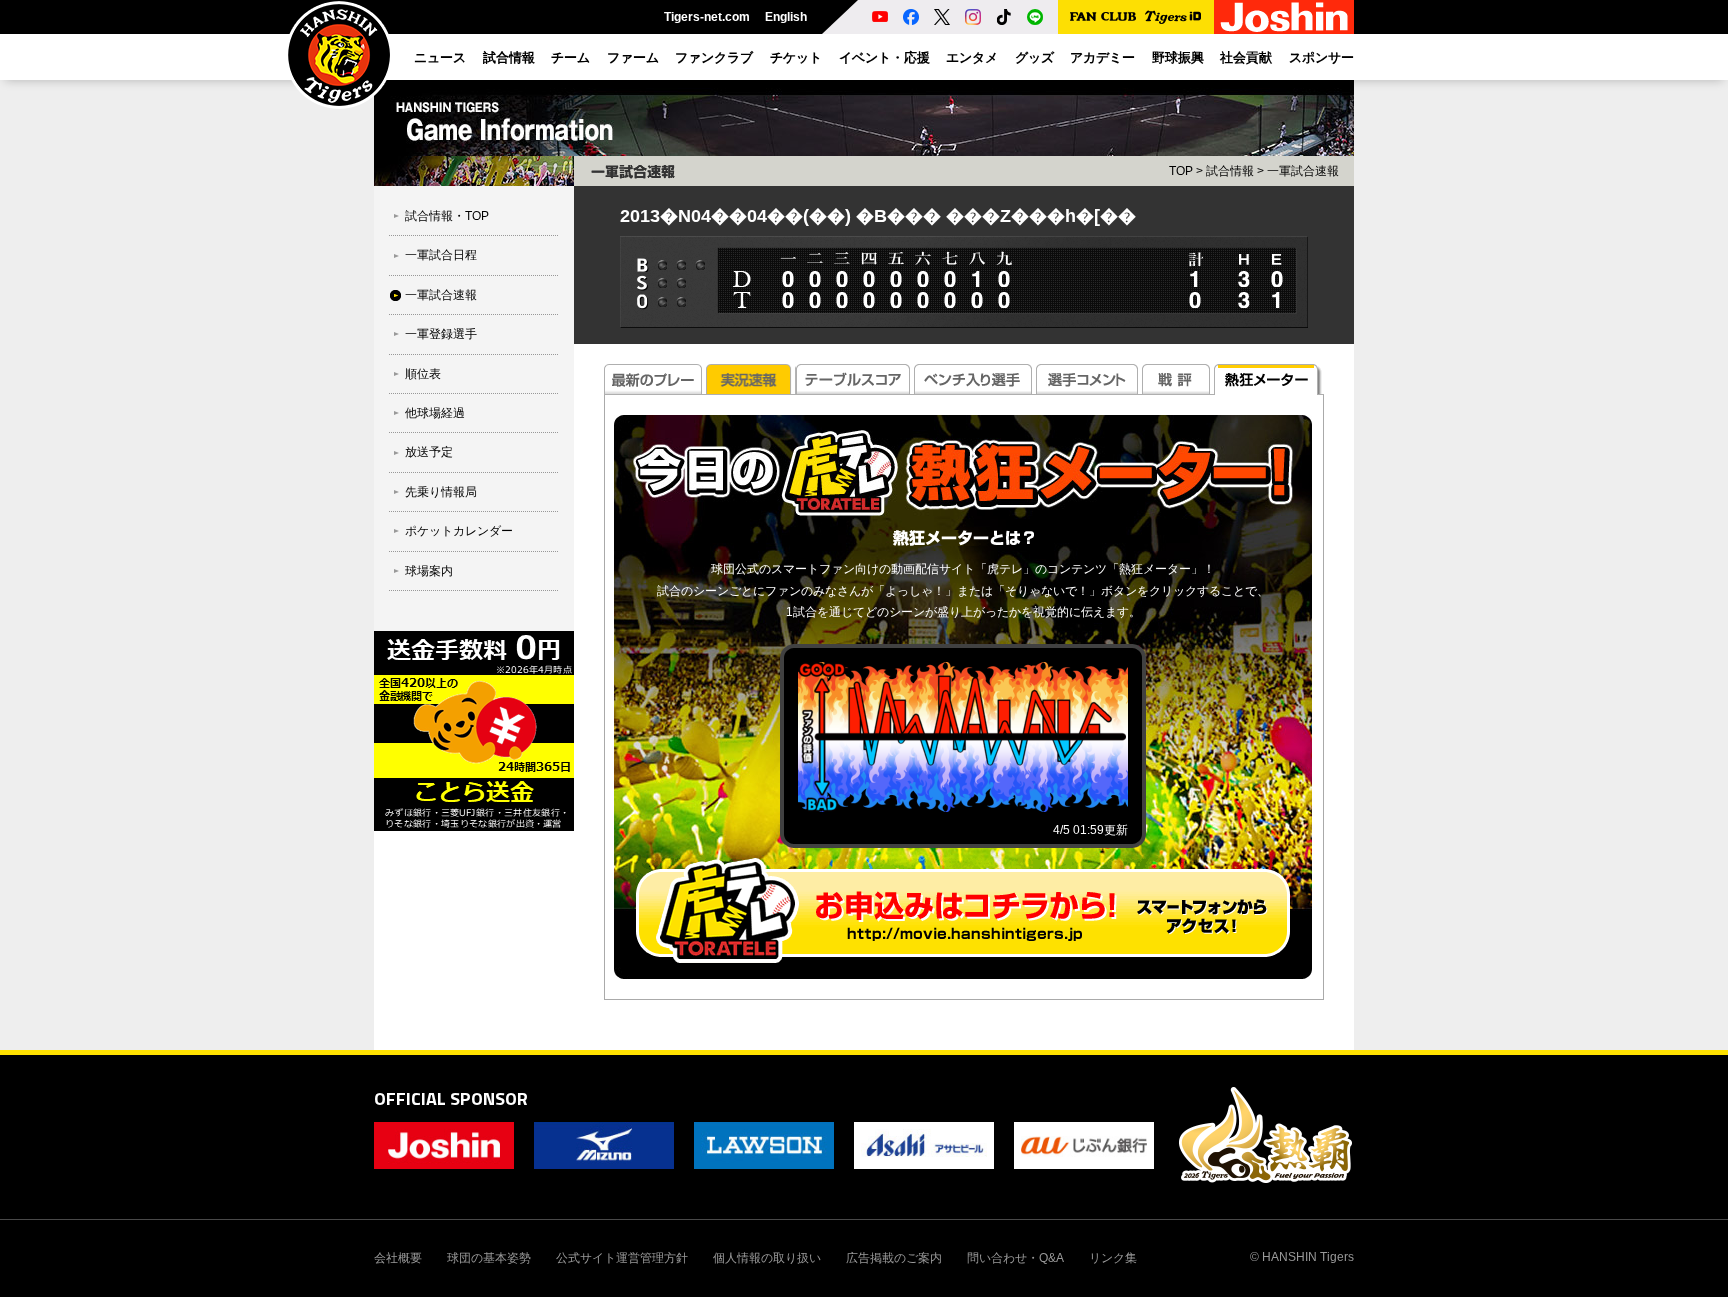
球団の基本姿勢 (489, 1258)
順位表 (423, 374)
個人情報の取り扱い (767, 1258)
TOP (1181, 171)
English (786, 17)
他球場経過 (435, 413)
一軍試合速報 (441, 295)
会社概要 (398, 1258)
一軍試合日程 (441, 255)
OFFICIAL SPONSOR (451, 1098)
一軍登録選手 (441, 334)
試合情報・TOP (447, 216)
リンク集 (1113, 1258)
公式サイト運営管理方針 (622, 1258)
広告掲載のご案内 (894, 1258)
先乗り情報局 (441, 492)
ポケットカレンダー (459, 531)
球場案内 (429, 571)
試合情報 (1230, 171)
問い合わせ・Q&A (1015, 1258)
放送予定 (429, 452)
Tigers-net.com (707, 17)
